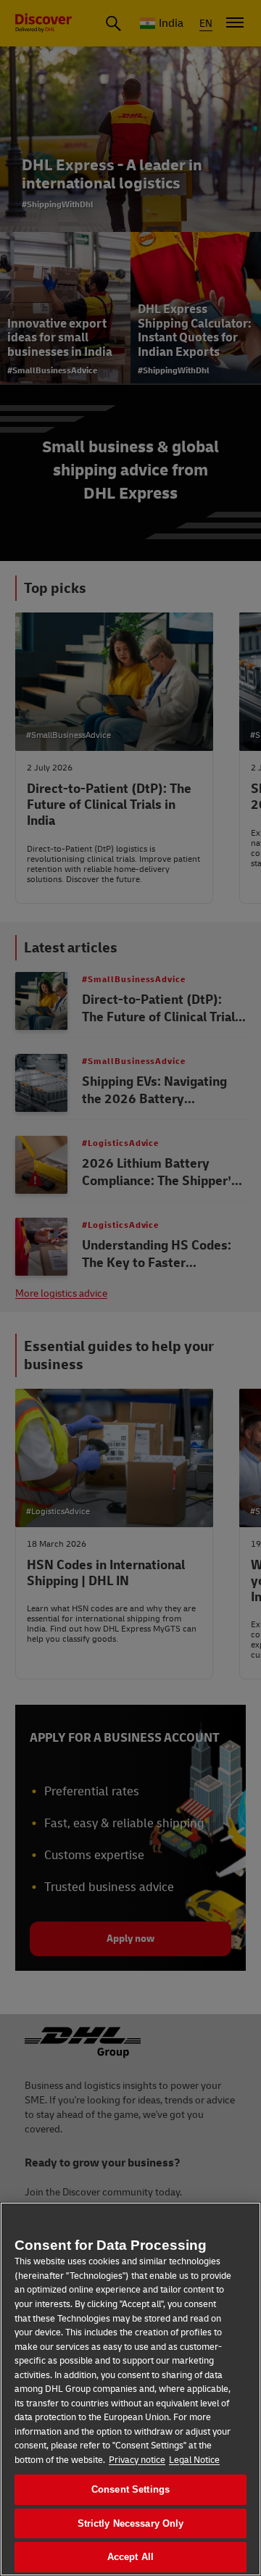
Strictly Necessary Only (131, 2523)
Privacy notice (137, 2460)
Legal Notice (194, 2460)
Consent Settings (130, 2489)
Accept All (130, 2557)
